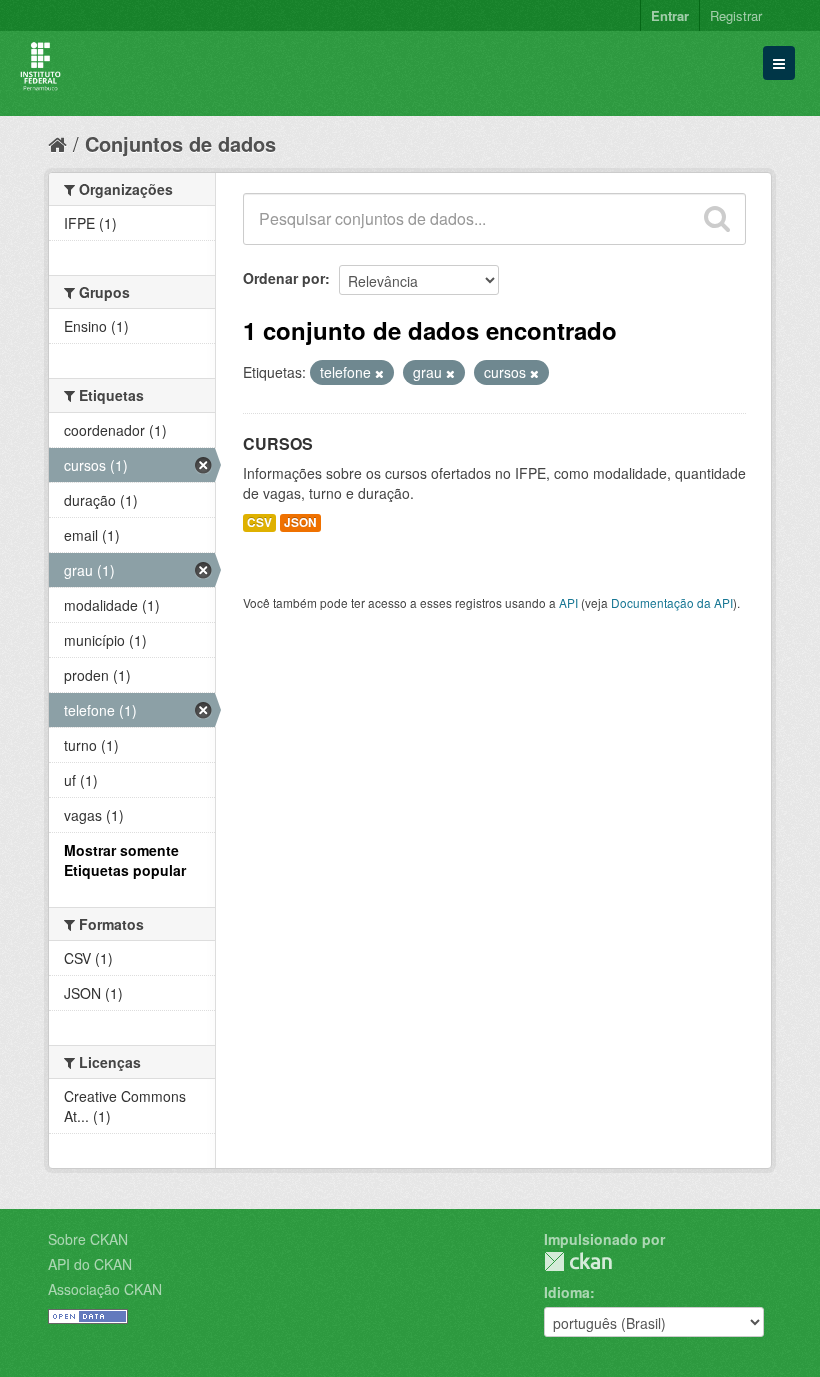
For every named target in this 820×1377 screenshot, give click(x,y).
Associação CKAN (105, 1289)
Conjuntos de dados (180, 143)
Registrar (736, 15)
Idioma (567, 1292)
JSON (300, 522)
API (568, 602)
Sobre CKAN (88, 1239)
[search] (717, 219)
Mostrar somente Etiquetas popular (125, 860)
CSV (259, 522)
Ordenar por (284, 278)
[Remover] (379, 373)
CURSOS (278, 443)
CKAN (578, 1261)
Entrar (670, 15)
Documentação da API (672, 602)
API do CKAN (90, 1264)
